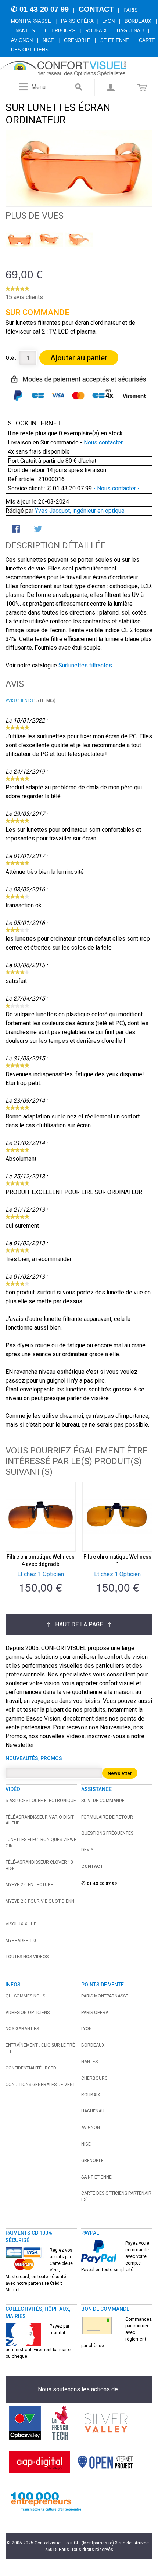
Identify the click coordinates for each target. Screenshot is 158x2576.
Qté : (11, 358)
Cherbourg (60, 31)
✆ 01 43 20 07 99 (40, 9)
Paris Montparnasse (105, 1996)
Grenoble (77, 40)
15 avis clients (24, 297)
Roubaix (96, 31)
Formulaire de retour (107, 1817)
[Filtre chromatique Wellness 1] (117, 1517)
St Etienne (115, 40)
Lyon (108, 21)
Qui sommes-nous (25, 1996)
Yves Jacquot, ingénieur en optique (80, 511)
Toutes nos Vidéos (27, 1957)
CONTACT (96, 9)
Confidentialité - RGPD (31, 2068)
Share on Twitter (39, 529)
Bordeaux (138, 21)
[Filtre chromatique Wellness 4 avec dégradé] (41, 1517)
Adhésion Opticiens (28, 2013)
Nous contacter (103, 442)
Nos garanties (22, 2029)
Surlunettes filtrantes (85, 665)
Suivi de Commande (103, 1801)
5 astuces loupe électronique (41, 1801)
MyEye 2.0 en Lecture (29, 1885)
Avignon (22, 40)
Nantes (25, 31)
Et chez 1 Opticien (41, 1574)
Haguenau (130, 31)
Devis (87, 1850)
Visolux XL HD (21, 1924)
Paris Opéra (77, 21)
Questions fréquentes (107, 1833)
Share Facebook (17, 529)
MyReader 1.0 (21, 1941)
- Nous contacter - (116, 488)
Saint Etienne (96, 2177)
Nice (48, 40)
